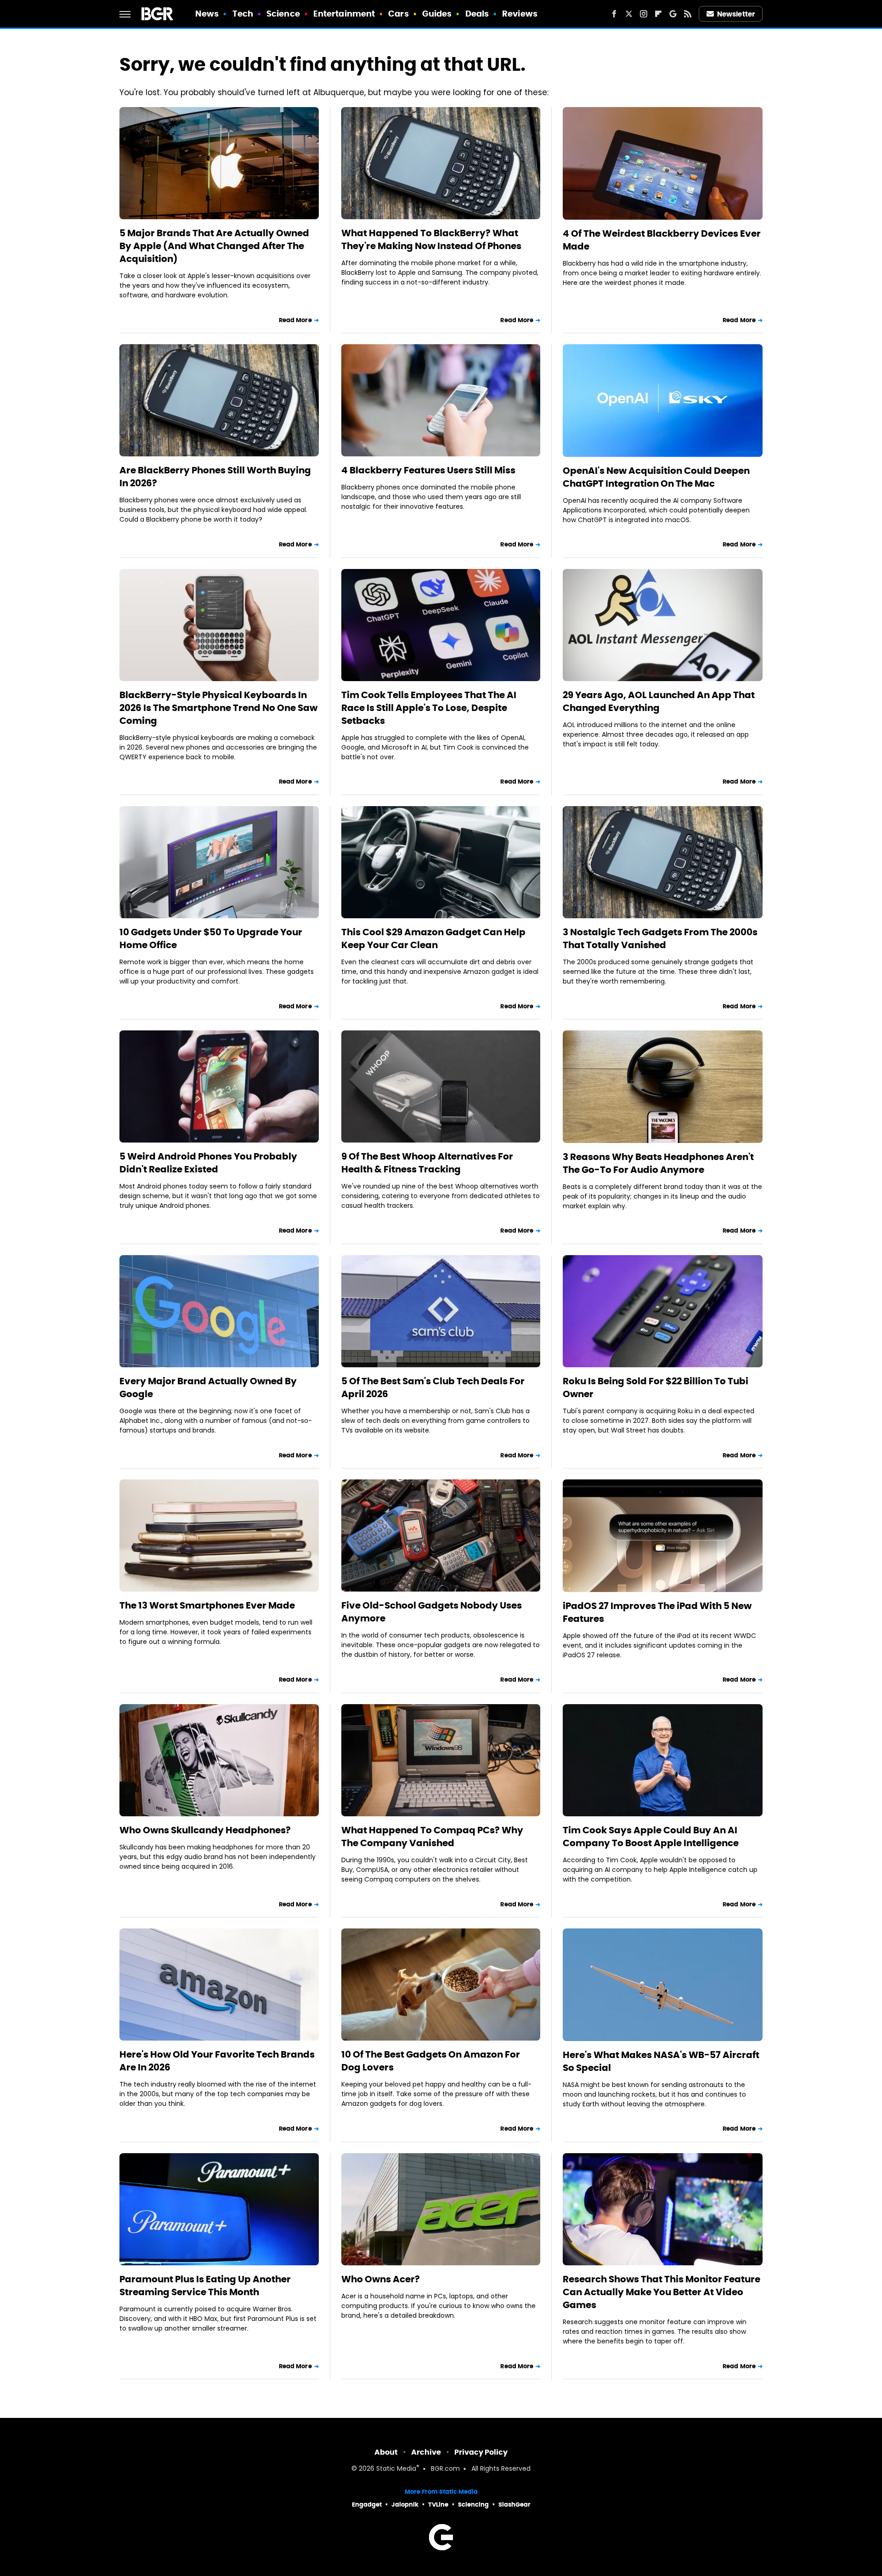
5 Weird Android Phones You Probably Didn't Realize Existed (208, 1163)
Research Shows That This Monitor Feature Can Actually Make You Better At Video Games (661, 2292)
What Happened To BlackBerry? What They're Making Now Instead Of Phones (431, 239)
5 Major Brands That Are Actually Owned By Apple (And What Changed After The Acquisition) (214, 246)
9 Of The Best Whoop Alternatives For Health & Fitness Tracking (427, 1163)
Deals (477, 14)
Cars (398, 14)
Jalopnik (405, 2505)
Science (283, 14)
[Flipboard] (658, 14)
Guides (437, 14)
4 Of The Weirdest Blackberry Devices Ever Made (662, 240)
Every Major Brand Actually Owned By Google (208, 1388)
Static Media (396, 2469)
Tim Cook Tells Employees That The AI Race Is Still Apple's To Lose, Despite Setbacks (429, 708)
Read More (295, 320)
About (386, 2452)
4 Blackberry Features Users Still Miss (428, 470)
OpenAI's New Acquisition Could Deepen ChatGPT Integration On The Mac (656, 477)
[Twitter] (629, 14)
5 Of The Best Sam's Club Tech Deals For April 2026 (433, 1388)
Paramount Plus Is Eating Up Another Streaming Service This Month (205, 2286)
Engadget (367, 2505)
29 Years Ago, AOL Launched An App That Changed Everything (659, 701)
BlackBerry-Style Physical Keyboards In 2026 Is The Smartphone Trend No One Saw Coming (218, 708)
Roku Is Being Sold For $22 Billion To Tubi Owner (656, 1388)
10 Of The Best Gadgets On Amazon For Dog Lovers (431, 2061)
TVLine (438, 2505)
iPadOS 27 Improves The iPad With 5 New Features (657, 1612)
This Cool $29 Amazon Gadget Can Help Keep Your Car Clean (433, 938)
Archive (426, 2452)
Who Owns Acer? (381, 2279)
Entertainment (344, 14)
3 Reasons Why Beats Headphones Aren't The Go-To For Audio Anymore (658, 1163)
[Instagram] (644, 14)
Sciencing (473, 2505)
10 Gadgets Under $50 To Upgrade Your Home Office (211, 938)
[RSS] (688, 14)
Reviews (520, 14)
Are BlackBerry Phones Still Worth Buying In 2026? (215, 477)
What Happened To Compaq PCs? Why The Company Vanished (432, 1837)
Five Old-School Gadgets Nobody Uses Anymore (432, 1612)
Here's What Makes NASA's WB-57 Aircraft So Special (661, 2061)
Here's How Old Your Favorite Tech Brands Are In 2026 (217, 2061)
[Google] (673, 14)
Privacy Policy (481, 2452)
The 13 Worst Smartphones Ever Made (207, 1605)
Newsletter (736, 14)
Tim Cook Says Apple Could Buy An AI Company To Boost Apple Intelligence (651, 1837)
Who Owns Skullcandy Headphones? (205, 1830)
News (207, 14)
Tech (243, 14)
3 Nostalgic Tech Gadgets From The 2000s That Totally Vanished (660, 938)
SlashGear (514, 2505)
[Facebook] (614, 14)
